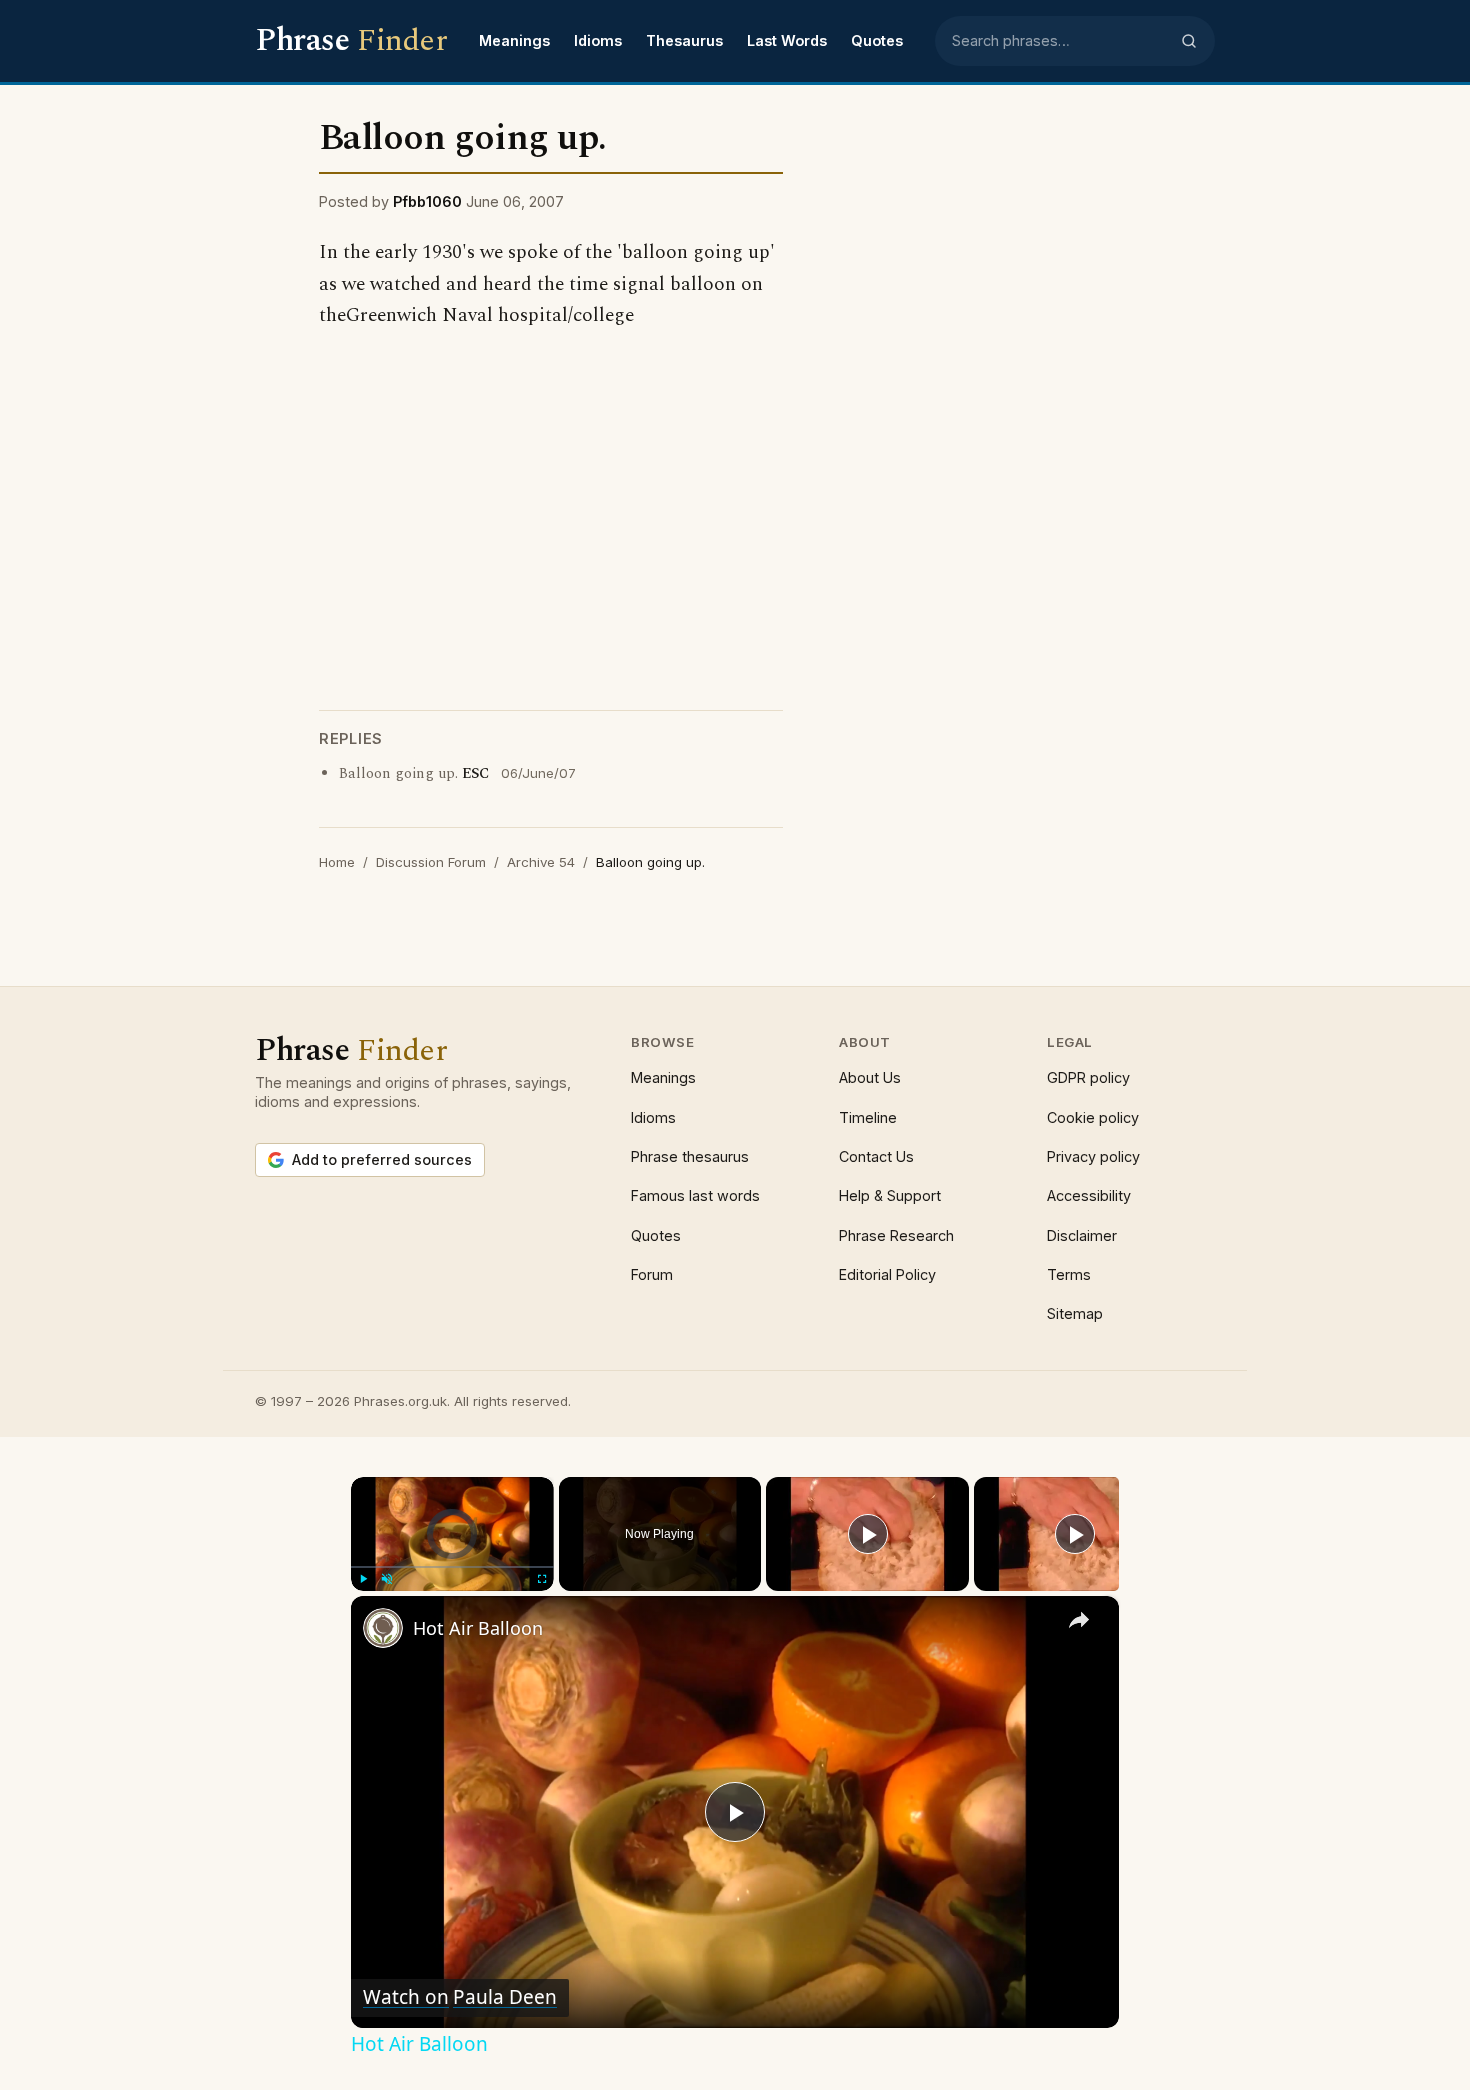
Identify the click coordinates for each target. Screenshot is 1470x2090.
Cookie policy (1093, 1117)
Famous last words (695, 1195)
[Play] (363, 1579)
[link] (383, 1628)
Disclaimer (1082, 1235)
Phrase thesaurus (690, 1156)
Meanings (514, 40)
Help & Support (890, 1195)
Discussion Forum (431, 862)
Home (337, 862)
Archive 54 (541, 862)
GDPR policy (1088, 1077)
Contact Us (876, 1156)
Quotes (877, 40)
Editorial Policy (887, 1274)
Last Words (787, 40)
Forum (652, 1274)
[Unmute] (387, 1579)
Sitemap (1075, 1313)
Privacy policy (1093, 1156)
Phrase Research (896, 1235)
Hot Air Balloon (478, 1628)
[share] (1079, 1619)
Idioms (598, 40)
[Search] (1189, 41)
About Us (870, 1077)
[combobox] (1060, 41)
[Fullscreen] (542, 1579)
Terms (1069, 1274)
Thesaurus (684, 40)
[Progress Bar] (452, 1566)
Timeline (868, 1117)
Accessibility (1089, 1195)
